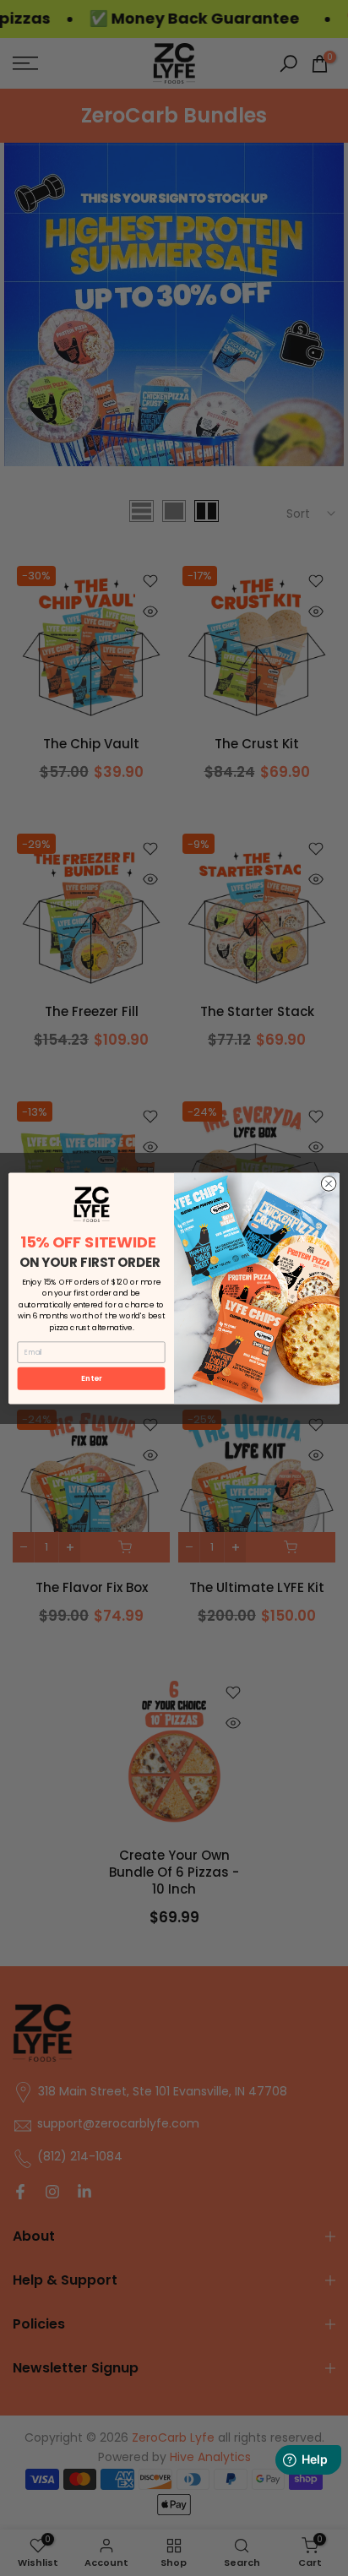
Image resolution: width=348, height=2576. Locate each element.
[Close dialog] (329, 1183)
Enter (91, 1378)
